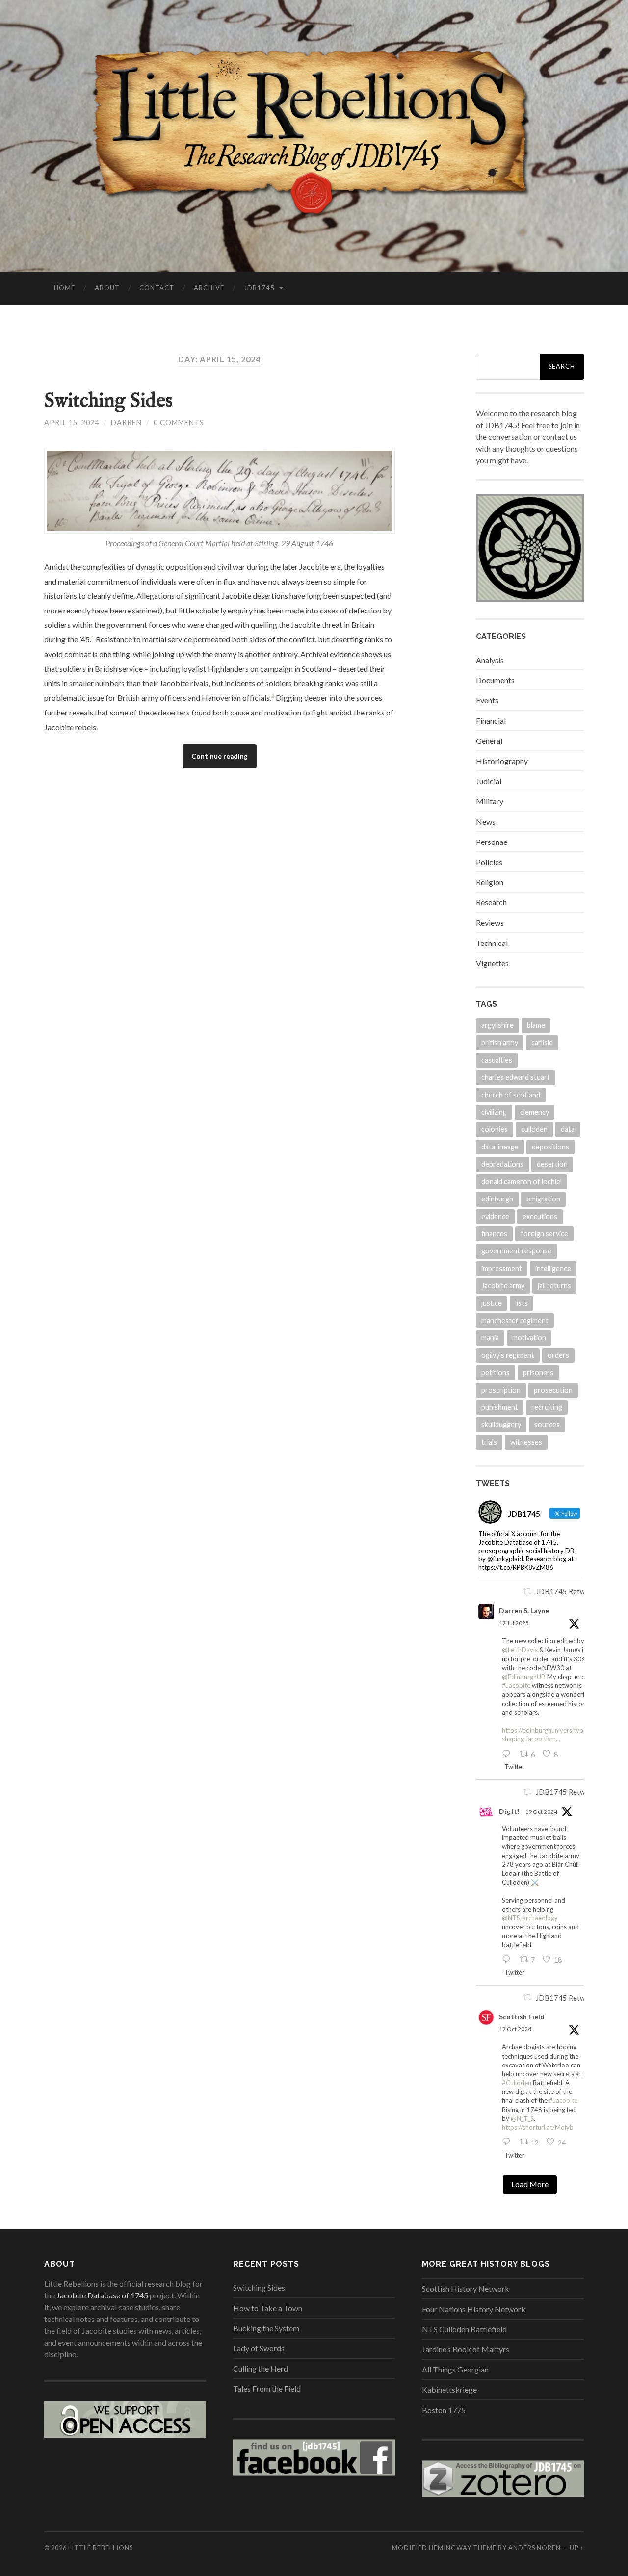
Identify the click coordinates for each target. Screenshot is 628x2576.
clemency (535, 1112)
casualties (497, 1060)
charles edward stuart (516, 1077)
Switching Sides (108, 401)
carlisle (542, 1042)
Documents (495, 680)
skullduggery (501, 1424)
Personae (492, 842)
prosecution (553, 1390)
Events (487, 700)
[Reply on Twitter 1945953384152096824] (508, 1754)
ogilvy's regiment (508, 1355)
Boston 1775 (444, 2410)
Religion (490, 882)
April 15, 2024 (72, 422)
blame (536, 1025)
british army (500, 1042)
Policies (489, 862)
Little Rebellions (101, 2548)
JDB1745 (259, 288)
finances (494, 1234)
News (486, 822)
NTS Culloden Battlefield (464, 2329)
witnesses (526, 1442)
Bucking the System (266, 2328)
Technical (492, 943)
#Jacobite (516, 1685)
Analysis (490, 660)
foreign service (544, 1234)
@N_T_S (522, 2118)
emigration (543, 1199)
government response (516, 1251)
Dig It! (509, 1811)
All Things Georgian (455, 2369)
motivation (529, 1338)
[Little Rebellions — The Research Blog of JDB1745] (314, 135)
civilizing (494, 1112)
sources (547, 1424)
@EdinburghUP (523, 1677)
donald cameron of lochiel (522, 1182)
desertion (552, 1164)
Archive (209, 288)
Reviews (490, 923)
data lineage (500, 1147)
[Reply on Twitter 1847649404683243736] (508, 1960)
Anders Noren (535, 2548)
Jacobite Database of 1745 (102, 2295)
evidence (495, 1216)
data (568, 1129)
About (107, 288)
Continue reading (220, 756)
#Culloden (517, 2083)
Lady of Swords (259, 2348)
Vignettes (492, 963)
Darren (126, 422)
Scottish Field (522, 2017)
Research (491, 902)
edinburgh (497, 1199)
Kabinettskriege (449, 2389)
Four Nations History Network (474, 2309)
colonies (495, 1129)
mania (490, 1338)
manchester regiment (515, 1320)
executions (540, 1216)
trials (489, 1442)
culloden (534, 1129)
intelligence (553, 1268)
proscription (501, 1390)
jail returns (554, 1286)
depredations (502, 1164)
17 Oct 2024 (515, 2029)
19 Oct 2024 (541, 1812)
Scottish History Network (466, 2288)
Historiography (502, 761)
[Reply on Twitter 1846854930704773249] (508, 2142)
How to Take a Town (268, 2308)
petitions (496, 1372)
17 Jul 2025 (514, 1623)
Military (490, 801)
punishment (500, 1407)
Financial (491, 721)
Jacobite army (503, 1286)
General (489, 741)
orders (558, 1355)
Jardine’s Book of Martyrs (466, 2349)
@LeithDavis (520, 1650)
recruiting (547, 1407)
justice (492, 1303)
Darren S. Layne (524, 1611)
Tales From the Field (267, 2388)
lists (522, 1303)
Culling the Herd (261, 2368)
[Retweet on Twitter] (527, 1591)
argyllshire (497, 1025)
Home (65, 288)
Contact (157, 288)
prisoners (538, 1372)
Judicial (489, 781)
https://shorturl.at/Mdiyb (538, 2127)
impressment (502, 1268)
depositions (550, 1147)
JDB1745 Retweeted (570, 1592)
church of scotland (511, 1095)
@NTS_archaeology (530, 1918)
